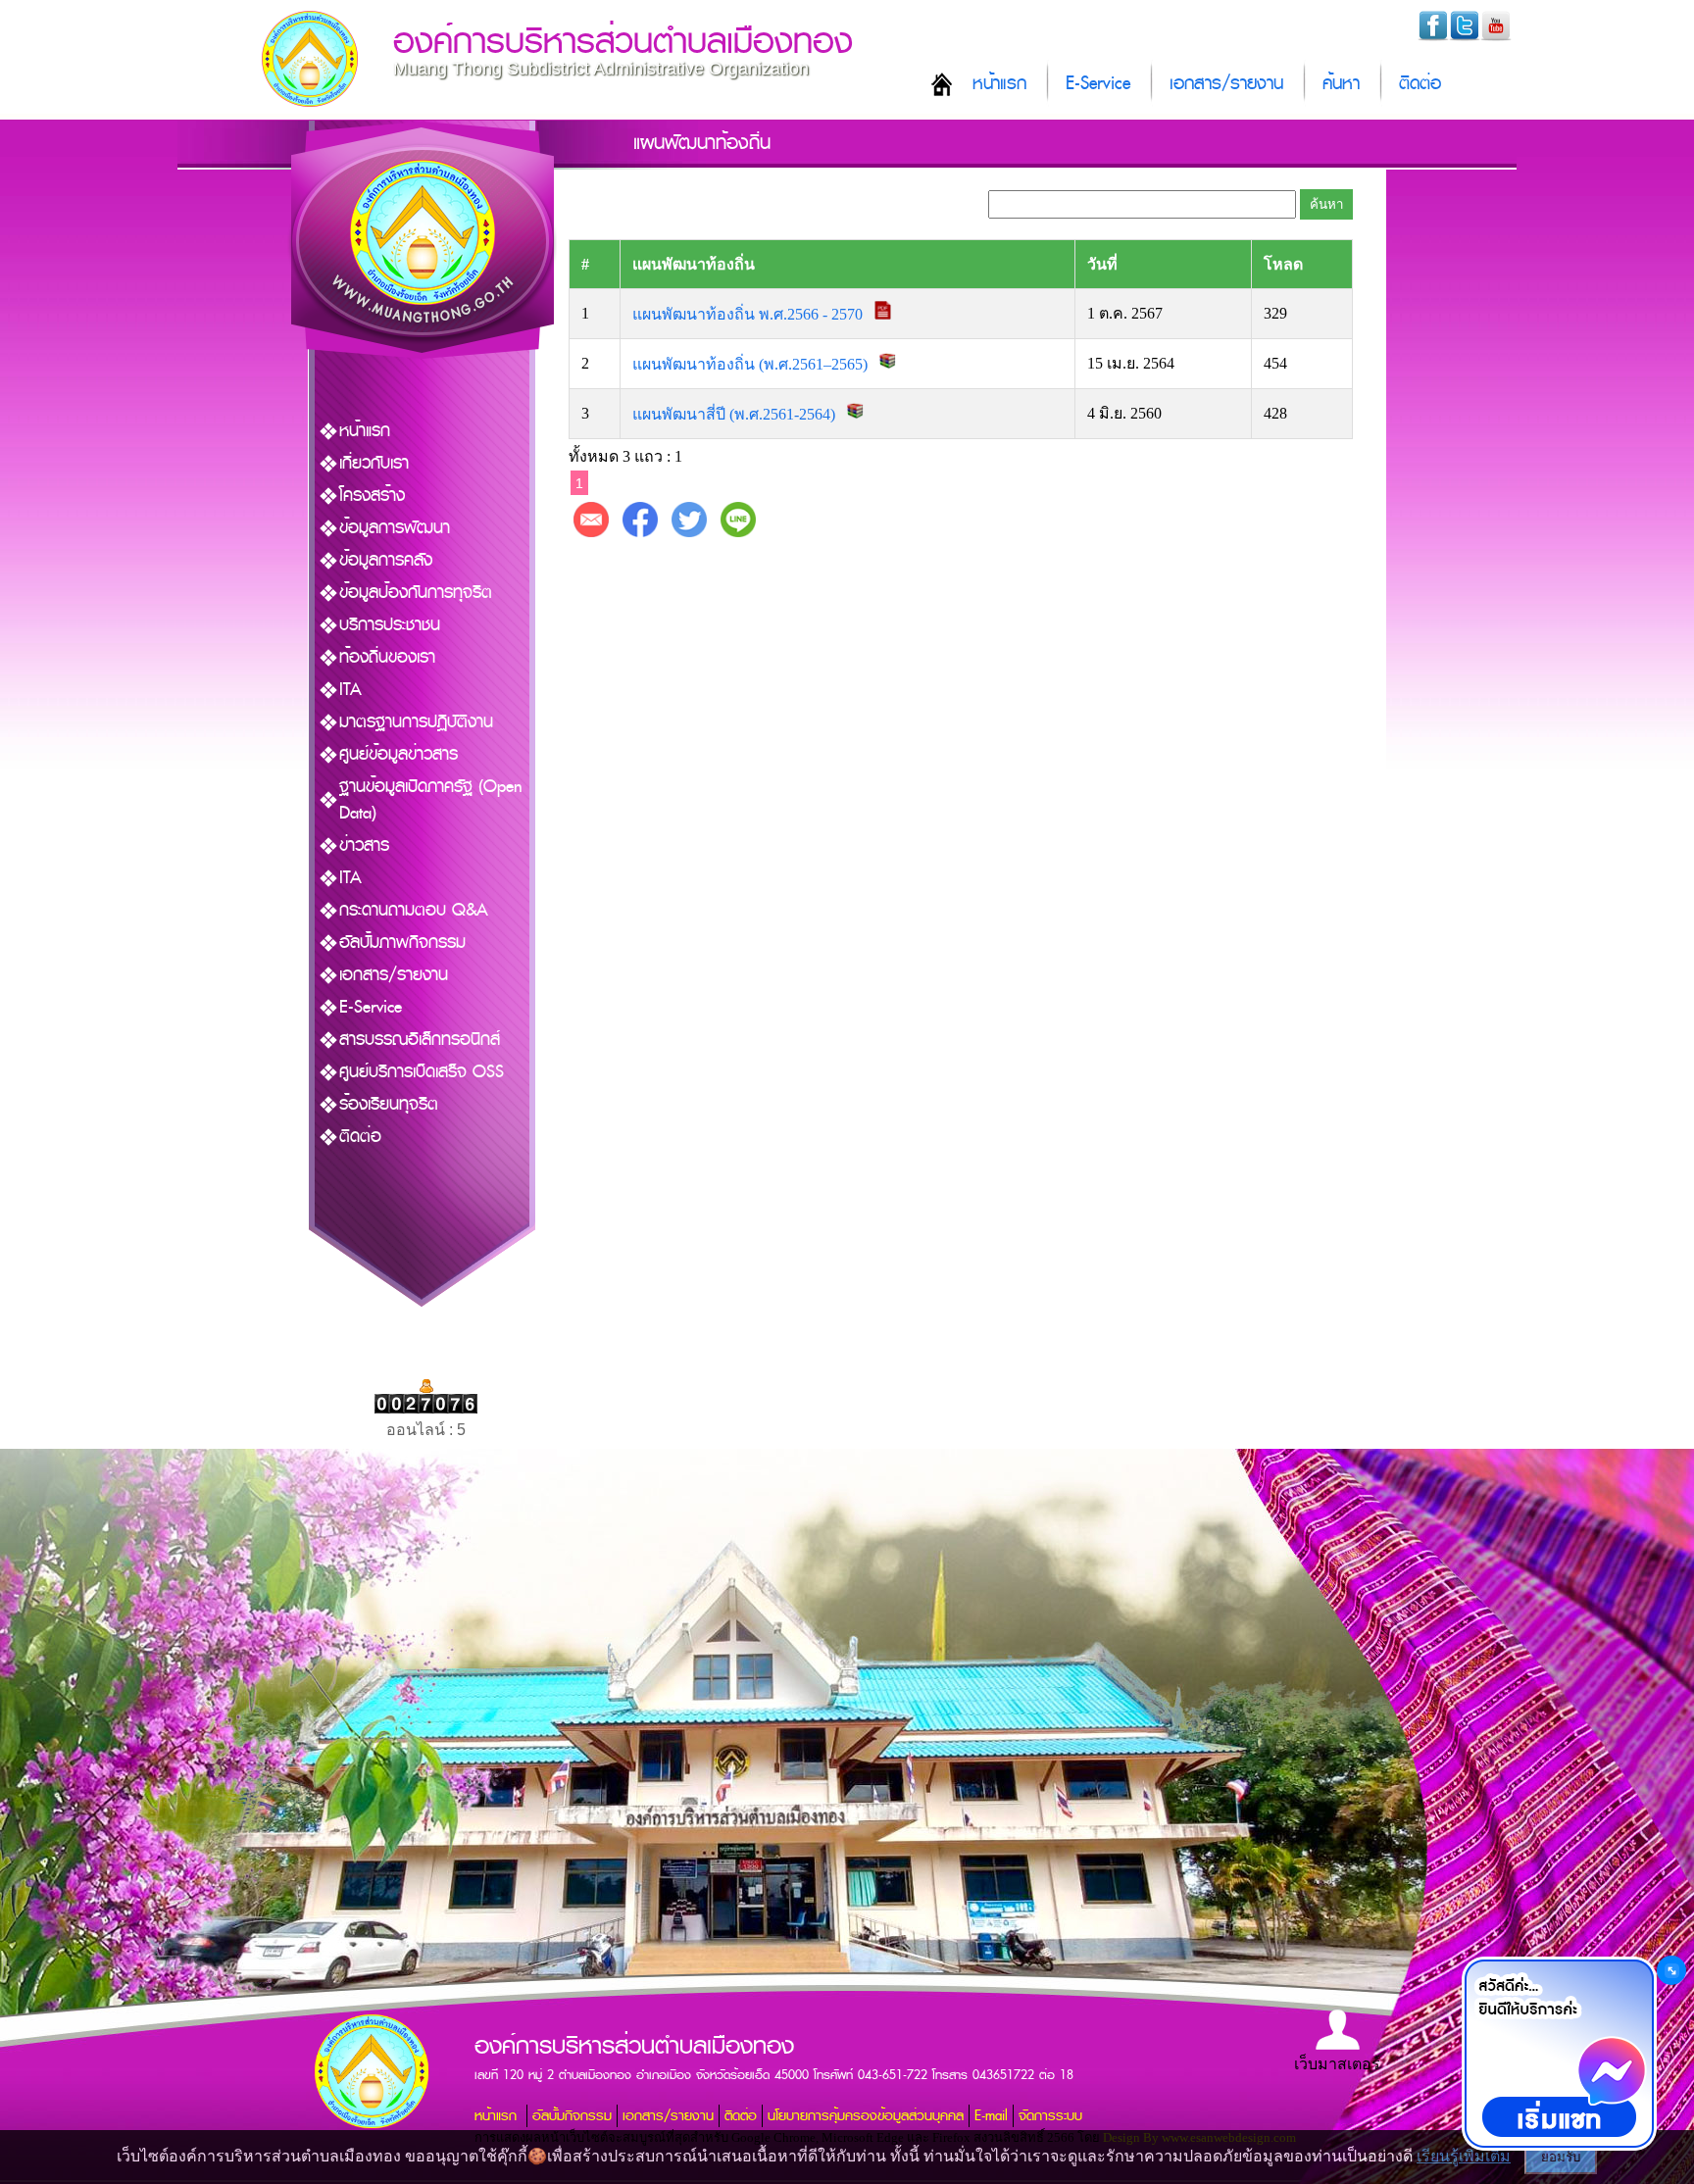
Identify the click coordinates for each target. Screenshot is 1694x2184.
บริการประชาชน (390, 625)
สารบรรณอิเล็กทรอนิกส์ (420, 1040)
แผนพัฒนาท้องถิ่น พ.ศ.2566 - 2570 (749, 314)
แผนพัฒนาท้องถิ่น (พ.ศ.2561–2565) (752, 364)
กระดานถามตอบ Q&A (414, 910)
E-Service (1098, 84)
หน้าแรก (999, 84)
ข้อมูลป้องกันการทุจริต (416, 593)
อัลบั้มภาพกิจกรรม (402, 943)
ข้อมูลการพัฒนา (395, 528)
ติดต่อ (1420, 84)
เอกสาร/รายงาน (1226, 84)
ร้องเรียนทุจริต (389, 1104)
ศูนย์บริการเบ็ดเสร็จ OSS (422, 1072)
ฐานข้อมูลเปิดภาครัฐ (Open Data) (431, 800)
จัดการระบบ (1050, 2116)
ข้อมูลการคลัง (386, 560)
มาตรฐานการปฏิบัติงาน (416, 722)
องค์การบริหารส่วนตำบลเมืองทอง (623, 42)
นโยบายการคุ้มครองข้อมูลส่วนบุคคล (866, 2116)
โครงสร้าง (372, 496)
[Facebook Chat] (1559, 2054)
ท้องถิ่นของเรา (387, 657)
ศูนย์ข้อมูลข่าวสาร (399, 754)
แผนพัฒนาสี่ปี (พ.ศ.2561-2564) (736, 414)
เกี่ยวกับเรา (374, 463)
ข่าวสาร (364, 845)
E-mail (991, 2116)
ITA (350, 690)
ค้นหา (1341, 84)
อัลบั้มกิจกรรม (572, 2116)
